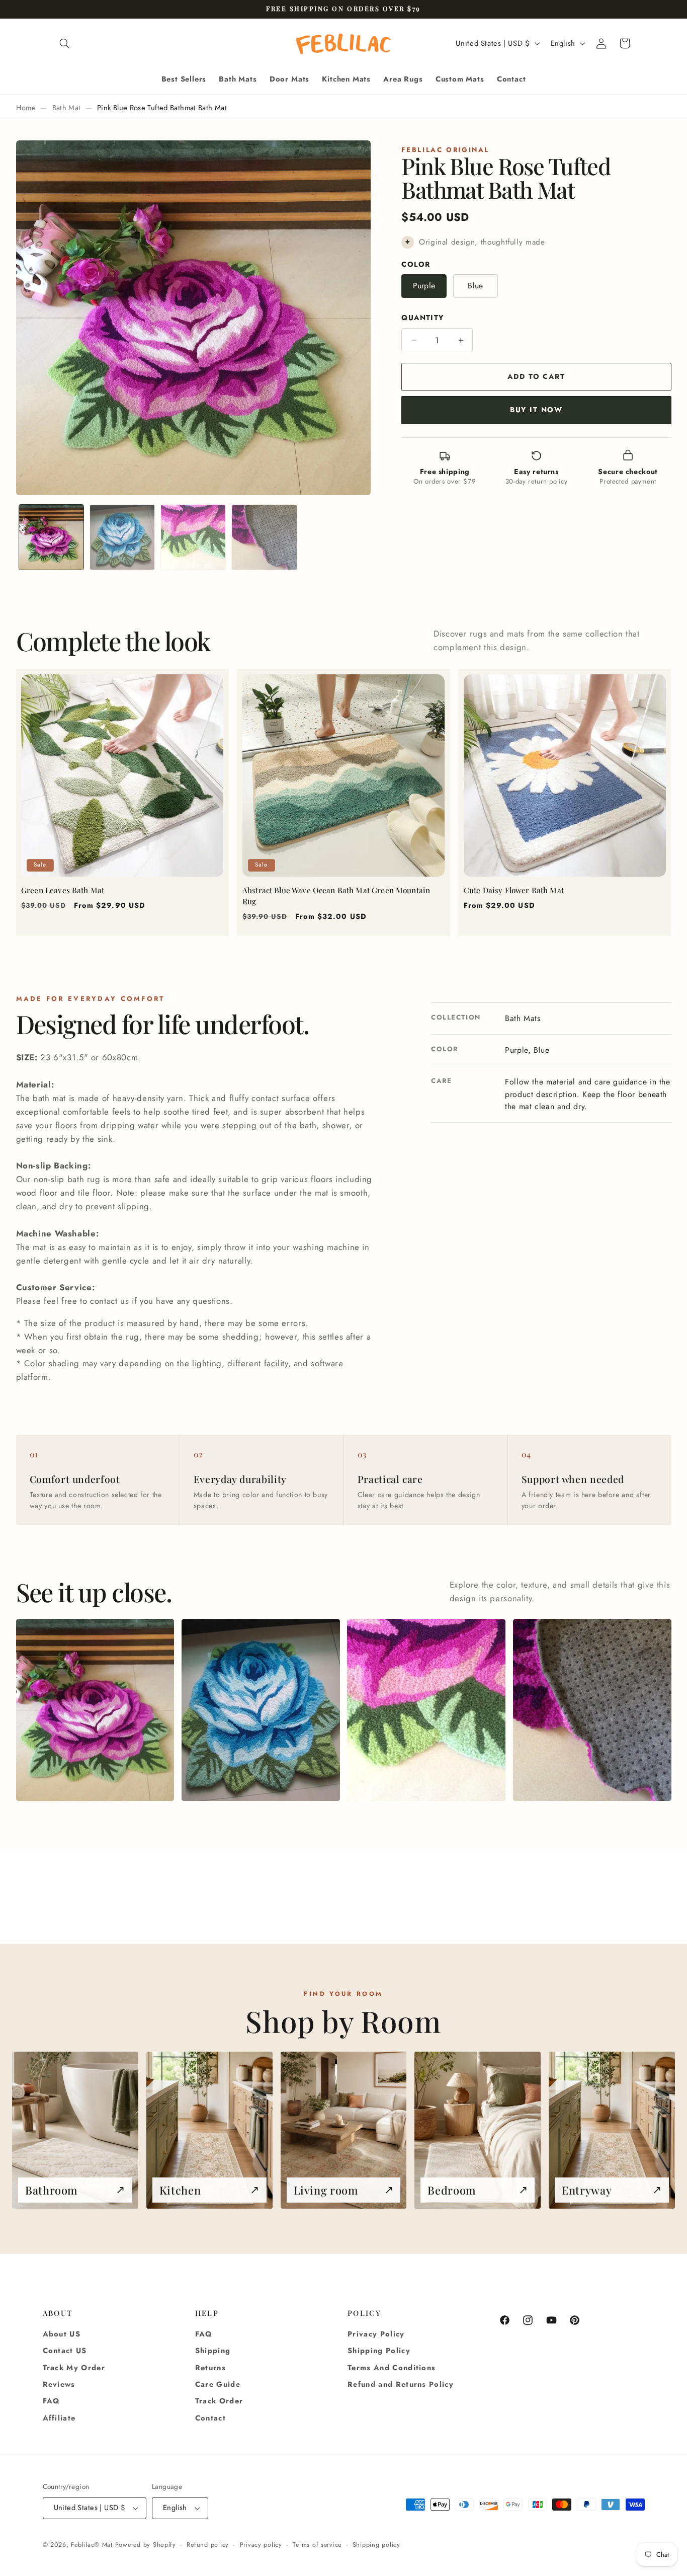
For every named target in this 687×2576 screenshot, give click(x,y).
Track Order (219, 2401)
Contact (210, 2418)
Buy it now (536, 410)
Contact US (65, 2351)
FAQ (52, 2401)
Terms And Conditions (392, 2368)
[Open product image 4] (592, 1710)
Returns (210, 2368)
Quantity (422, 318)
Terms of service (317, 2545)
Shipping (213, 2351)
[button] (65, 43)
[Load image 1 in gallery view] (52, 537)
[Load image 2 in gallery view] (122, 537)
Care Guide (218, 2384)
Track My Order (74, 2368)
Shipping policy (376, 2545)
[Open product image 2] (261, 1710)
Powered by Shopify (146, 2545)
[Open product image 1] (95, 1710)
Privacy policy (261, 2545)
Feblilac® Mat (92, 2545)
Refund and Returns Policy (401, 2384)
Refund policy (208, 2545)
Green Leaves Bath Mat (63, 890)
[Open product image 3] (426, 1710)
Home (26, 108)
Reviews (59, 2384)
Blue (475, 286)
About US (62, 2334)
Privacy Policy (376, 2334)
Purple (424, 286)
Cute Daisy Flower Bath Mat (514, 890)
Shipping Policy (379, 2351)
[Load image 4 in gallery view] (264, 537)
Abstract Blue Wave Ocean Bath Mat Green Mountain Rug (336, 896)
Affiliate (59, 2418)
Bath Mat (67, 108)
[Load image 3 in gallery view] (193, 537)
